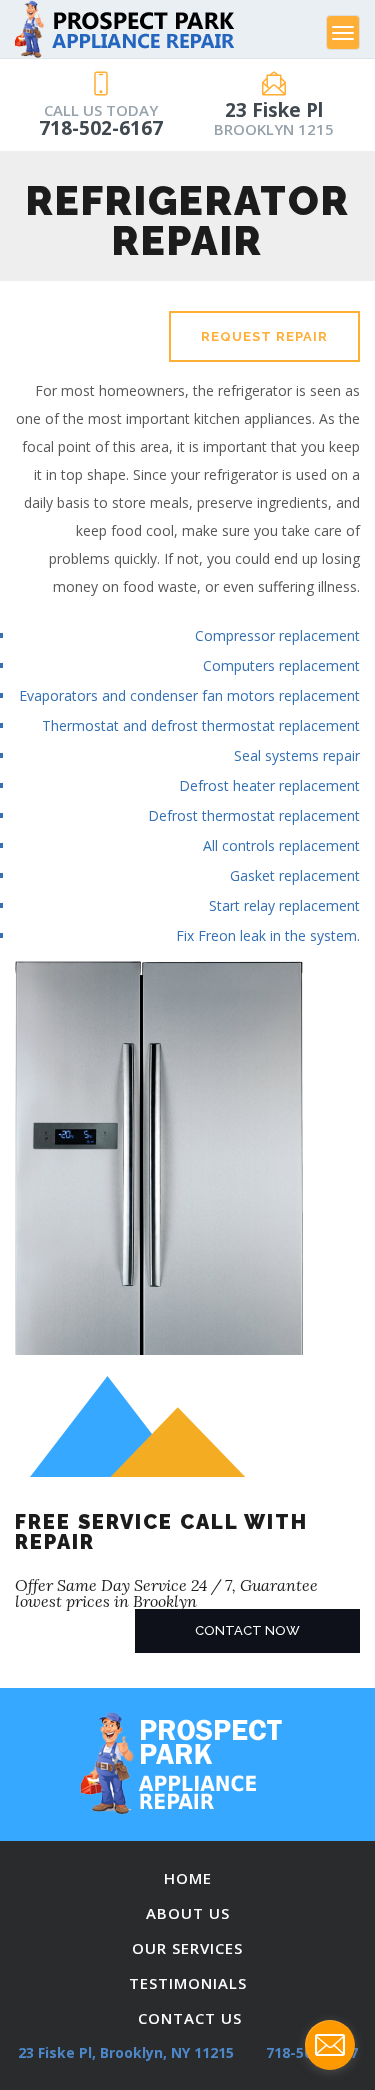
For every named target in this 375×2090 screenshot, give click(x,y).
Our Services (187, 1948)
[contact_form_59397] (330, 2045)
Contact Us (190, 2018)
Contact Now (247, 1630)
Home (188, 1878)
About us (188, 1913)
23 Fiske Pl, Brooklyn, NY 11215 (126, 2052)
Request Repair (264, 336)
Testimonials (188, 1983)
